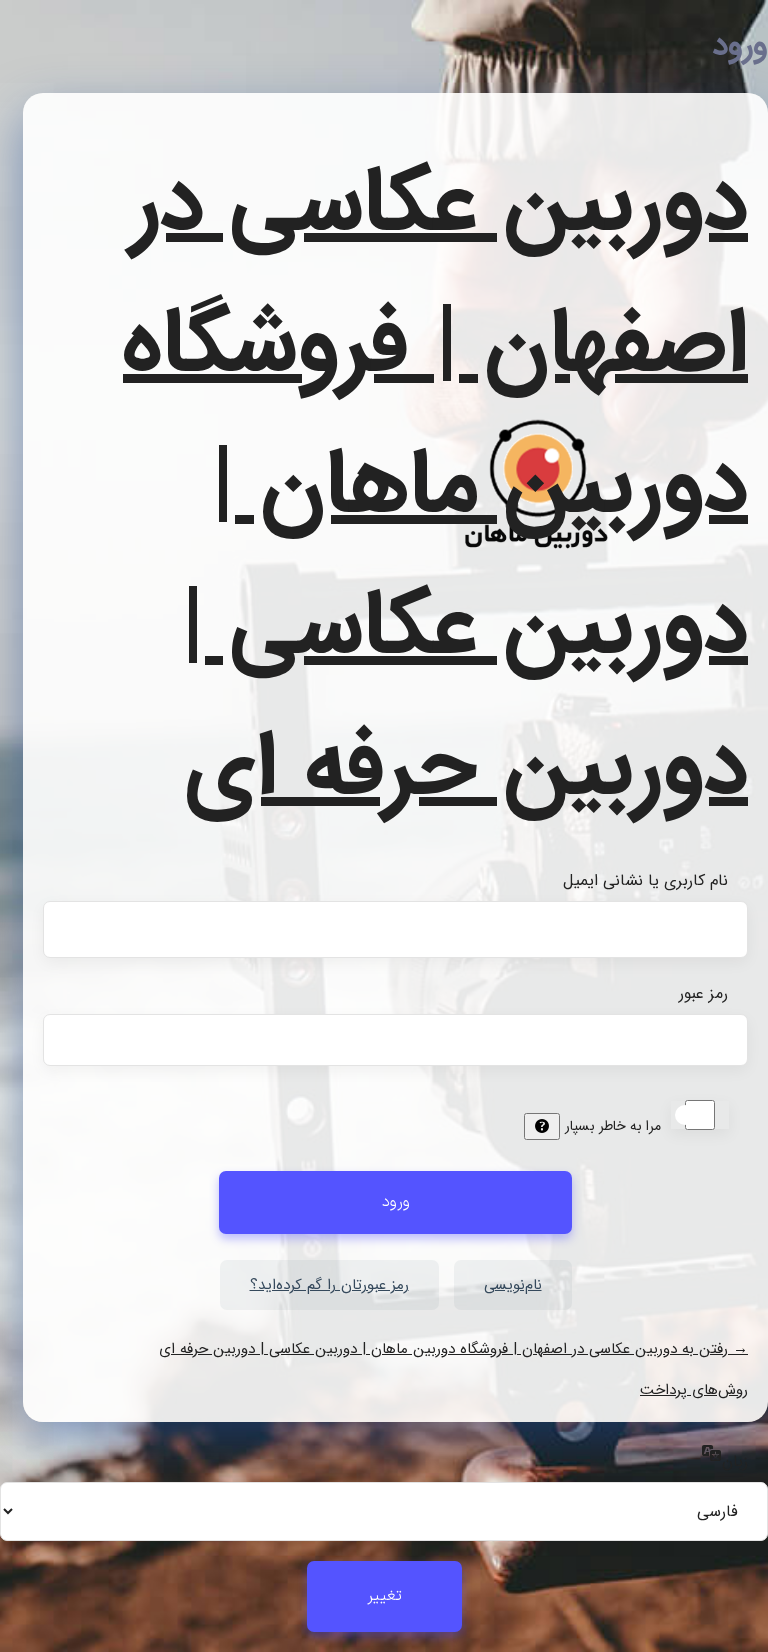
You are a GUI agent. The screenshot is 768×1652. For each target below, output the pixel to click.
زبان (735, 1461)
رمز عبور (703, 993)
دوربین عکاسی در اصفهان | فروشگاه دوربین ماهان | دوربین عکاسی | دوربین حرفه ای (435, 486)
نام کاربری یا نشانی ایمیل (645, 880)
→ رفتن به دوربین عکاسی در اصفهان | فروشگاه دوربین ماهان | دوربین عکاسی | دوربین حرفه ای (453, 1349)
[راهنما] (542, 1126)
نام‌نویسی (513, 1285)
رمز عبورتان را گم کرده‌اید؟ (329, 1285)
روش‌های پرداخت (694, 1390)
